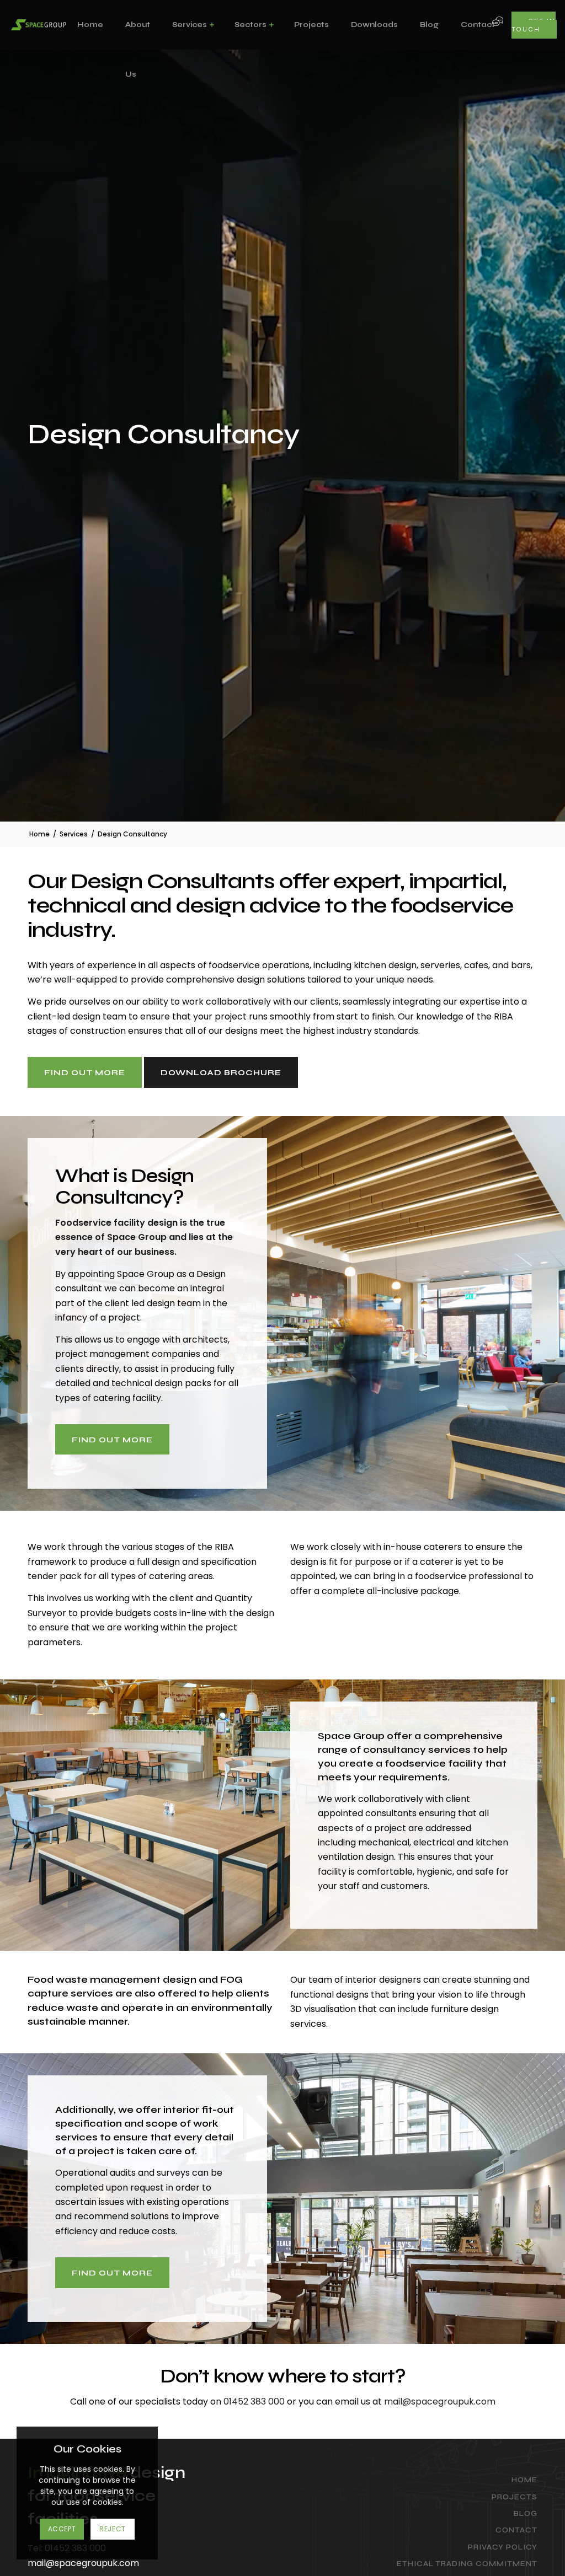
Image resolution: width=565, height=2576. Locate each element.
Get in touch (534, 25)
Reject (113, 2529)
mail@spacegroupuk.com (440, 2401)
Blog (526, 2514)
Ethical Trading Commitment (467, 2564)
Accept (62, 2529)
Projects (515, 2497)
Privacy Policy (503, 2547)
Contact (516, 2530)
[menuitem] (90, 25)
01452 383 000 (254, 2401)
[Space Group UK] (39, 25)
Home (524, 2480)
